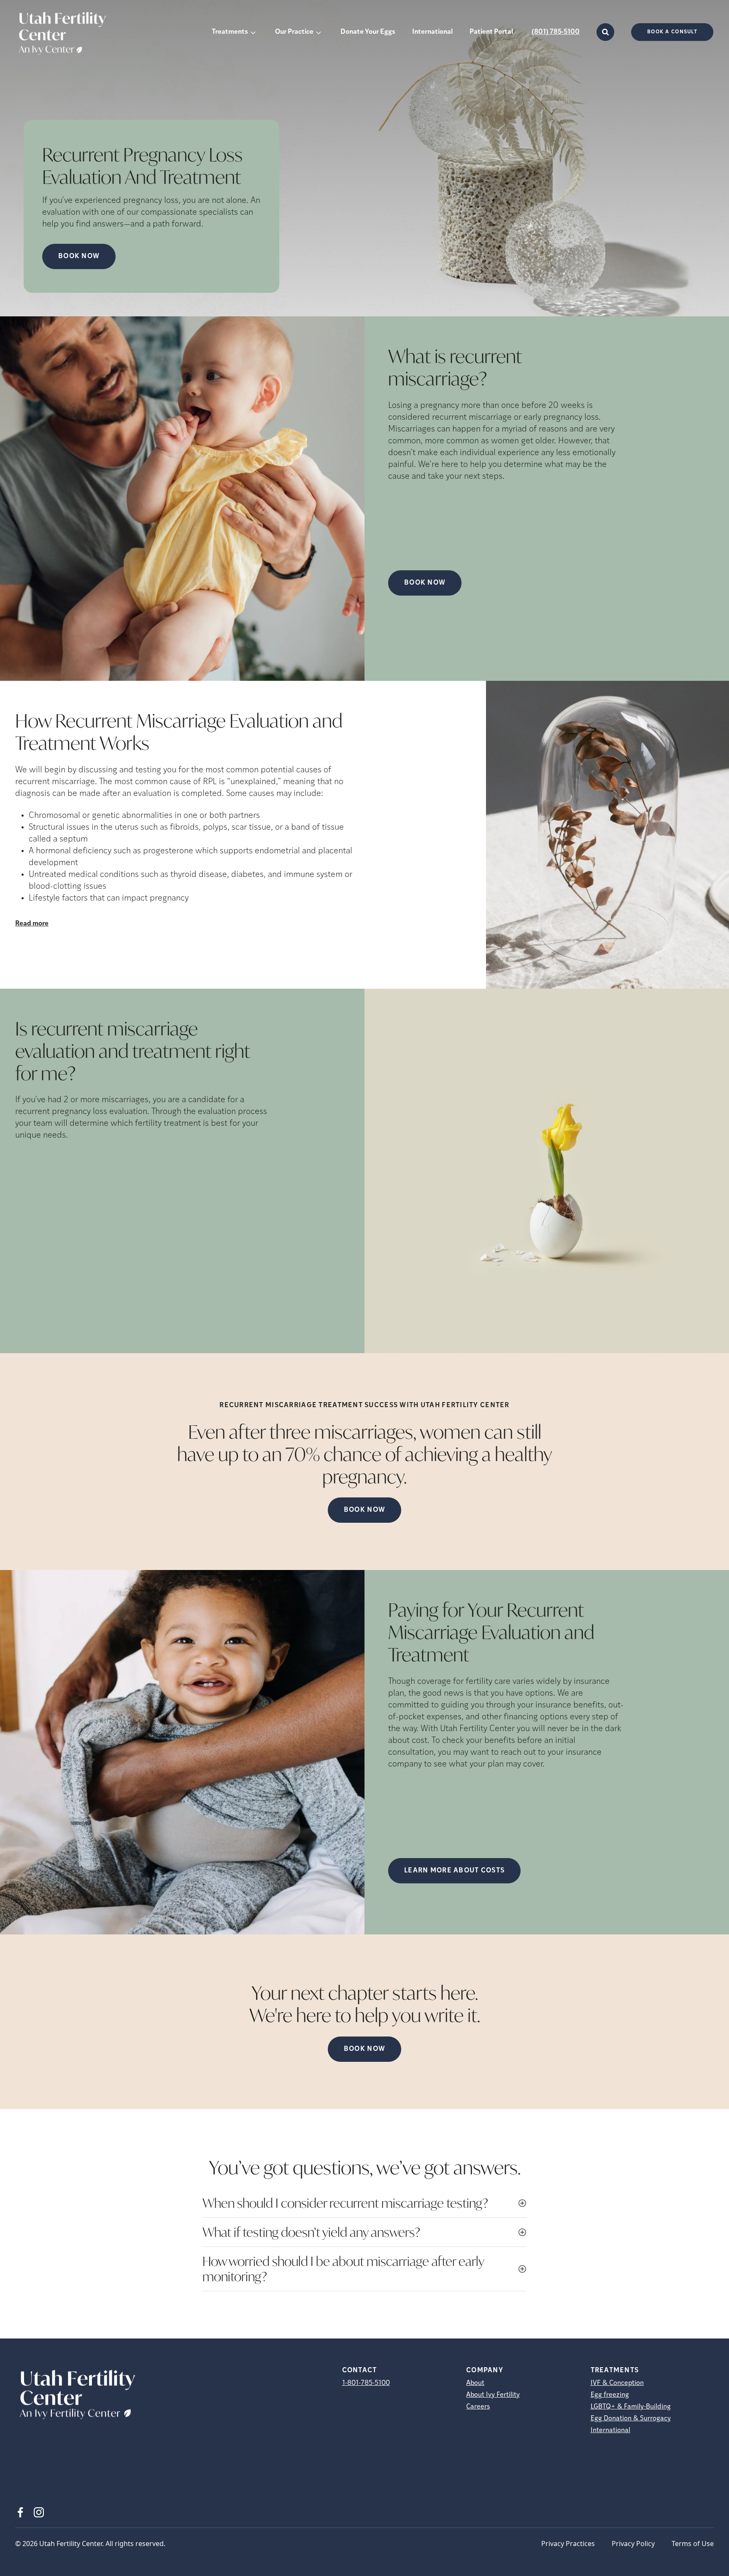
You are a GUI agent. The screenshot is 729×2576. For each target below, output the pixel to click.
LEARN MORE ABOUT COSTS (454, 1871)
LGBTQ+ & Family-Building (631, 2407)
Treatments (230, 32)
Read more (32, 924)
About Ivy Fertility (493, 2395)
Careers (478, 2407)
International (432, 32)
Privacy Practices (568, 2544)
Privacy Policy (633, 2544)
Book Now (79, 256)
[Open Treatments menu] (253, 32)
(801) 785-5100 (556, 32)
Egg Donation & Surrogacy (631, 2419)
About (475, 2383)
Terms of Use (693, 2544)
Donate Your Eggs (368, 32)
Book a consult (672, 32)
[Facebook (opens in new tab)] (20, 2512)
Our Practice (294, 32)
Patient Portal (491, 32)
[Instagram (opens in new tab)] (39, 2512)
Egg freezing (610, 2395)
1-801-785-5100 (366, 2383)
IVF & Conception (617, 2383)
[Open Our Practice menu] (319, 32)
